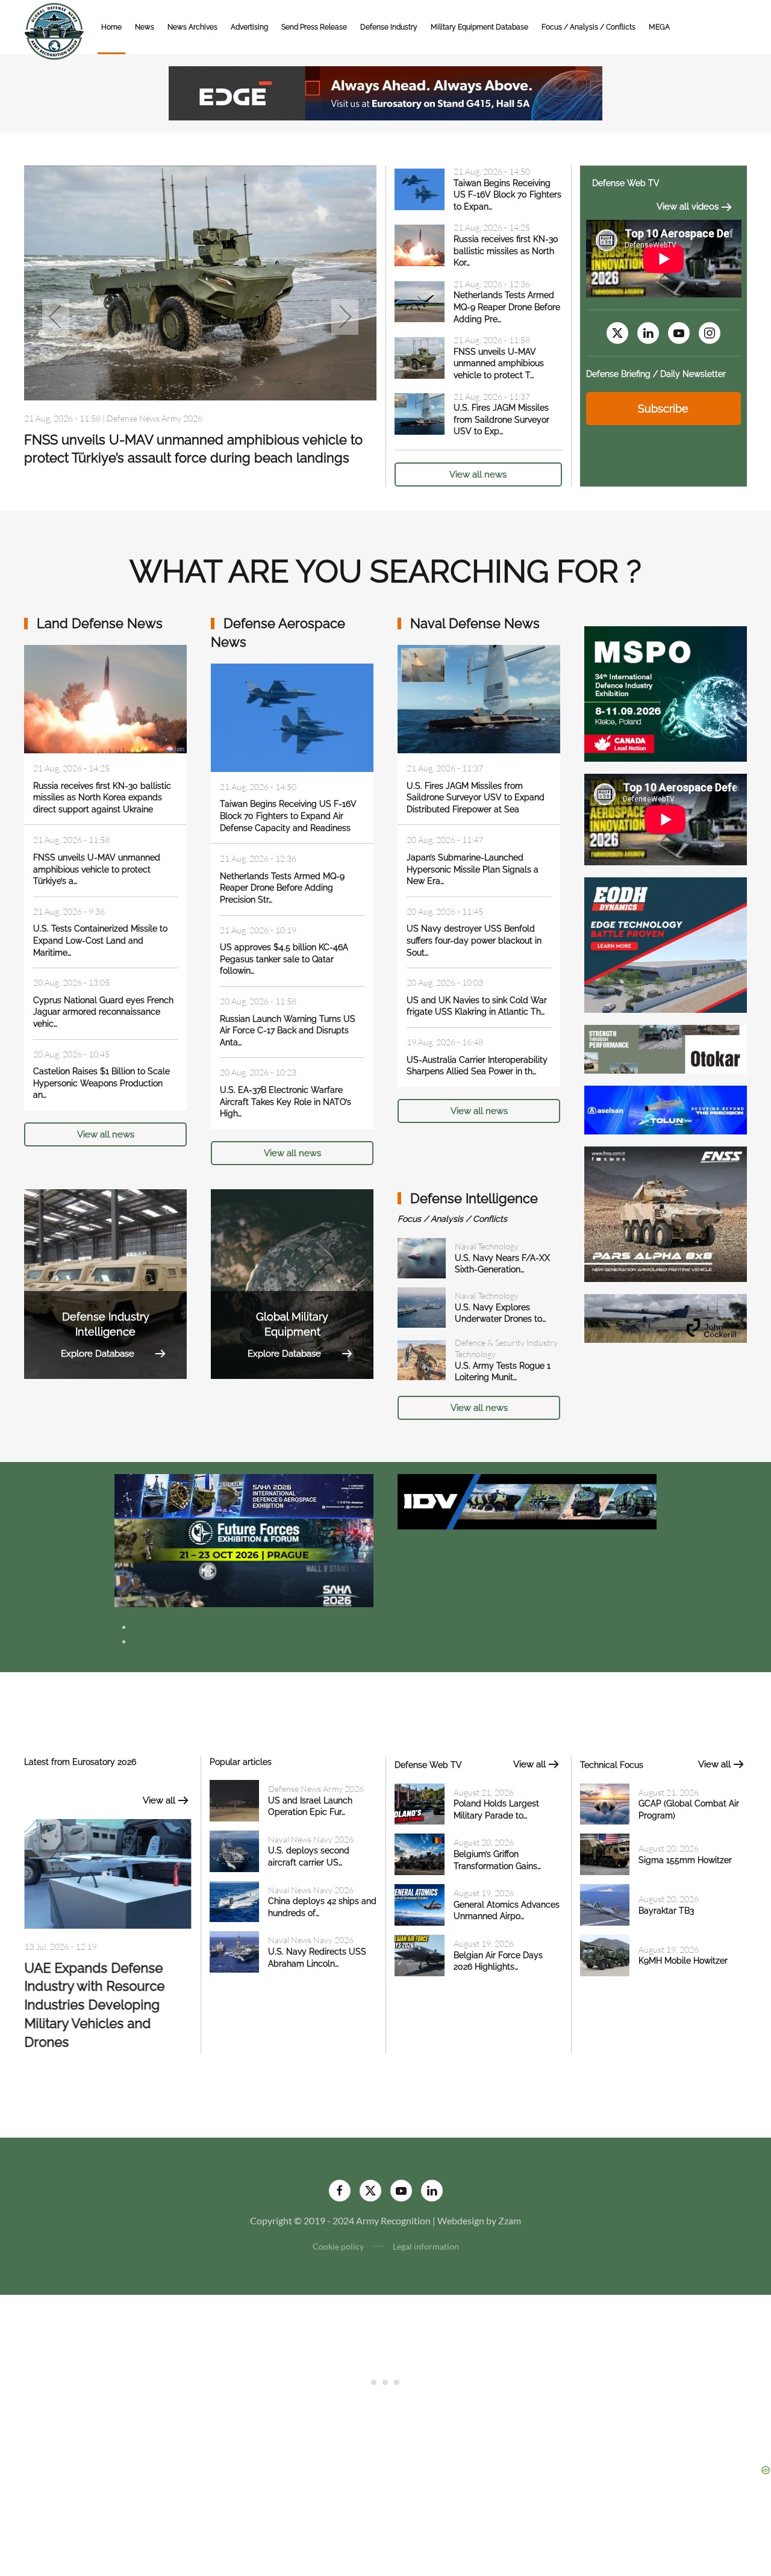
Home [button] (111, 27)
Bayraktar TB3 (666, 1911)
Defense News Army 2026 (316, 1789)
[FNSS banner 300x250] (666, 1213)
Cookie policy (338, 2246)
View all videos (688, 207)
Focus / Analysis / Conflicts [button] (588, 27)
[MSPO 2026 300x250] (666, 693)
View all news (478, 474)
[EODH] (666, 944)
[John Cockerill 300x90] (666, 1317)
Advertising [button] (249, 27)
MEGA (659, 27)
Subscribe (663, 409)
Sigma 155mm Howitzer (685, 1860)
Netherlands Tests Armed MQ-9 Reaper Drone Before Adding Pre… (507, 307)
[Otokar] (666, 1048)
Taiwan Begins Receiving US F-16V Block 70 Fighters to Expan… (507, 195)
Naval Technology (487, 1246)
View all (159, 1800)
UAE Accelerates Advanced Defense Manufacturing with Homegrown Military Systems (86, 2007)
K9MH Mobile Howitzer (683, 1961)
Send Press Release (314, 27)
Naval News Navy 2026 (311, 1839)
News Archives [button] (192, 27)
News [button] (145, 27)
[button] (56, 317)
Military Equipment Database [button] (479, 27)
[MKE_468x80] (244, 1583)
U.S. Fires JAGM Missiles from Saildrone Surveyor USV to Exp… (501, 419)
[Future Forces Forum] (244, 1539)
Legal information (426, 2246)
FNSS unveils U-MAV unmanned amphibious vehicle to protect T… (499, 363)
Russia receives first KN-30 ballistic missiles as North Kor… (506, 251)
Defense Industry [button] (389, 27)
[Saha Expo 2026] (244, 1495)
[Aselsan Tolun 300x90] (666, 1109)
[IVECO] (527, 1500)
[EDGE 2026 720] (385, 92)
